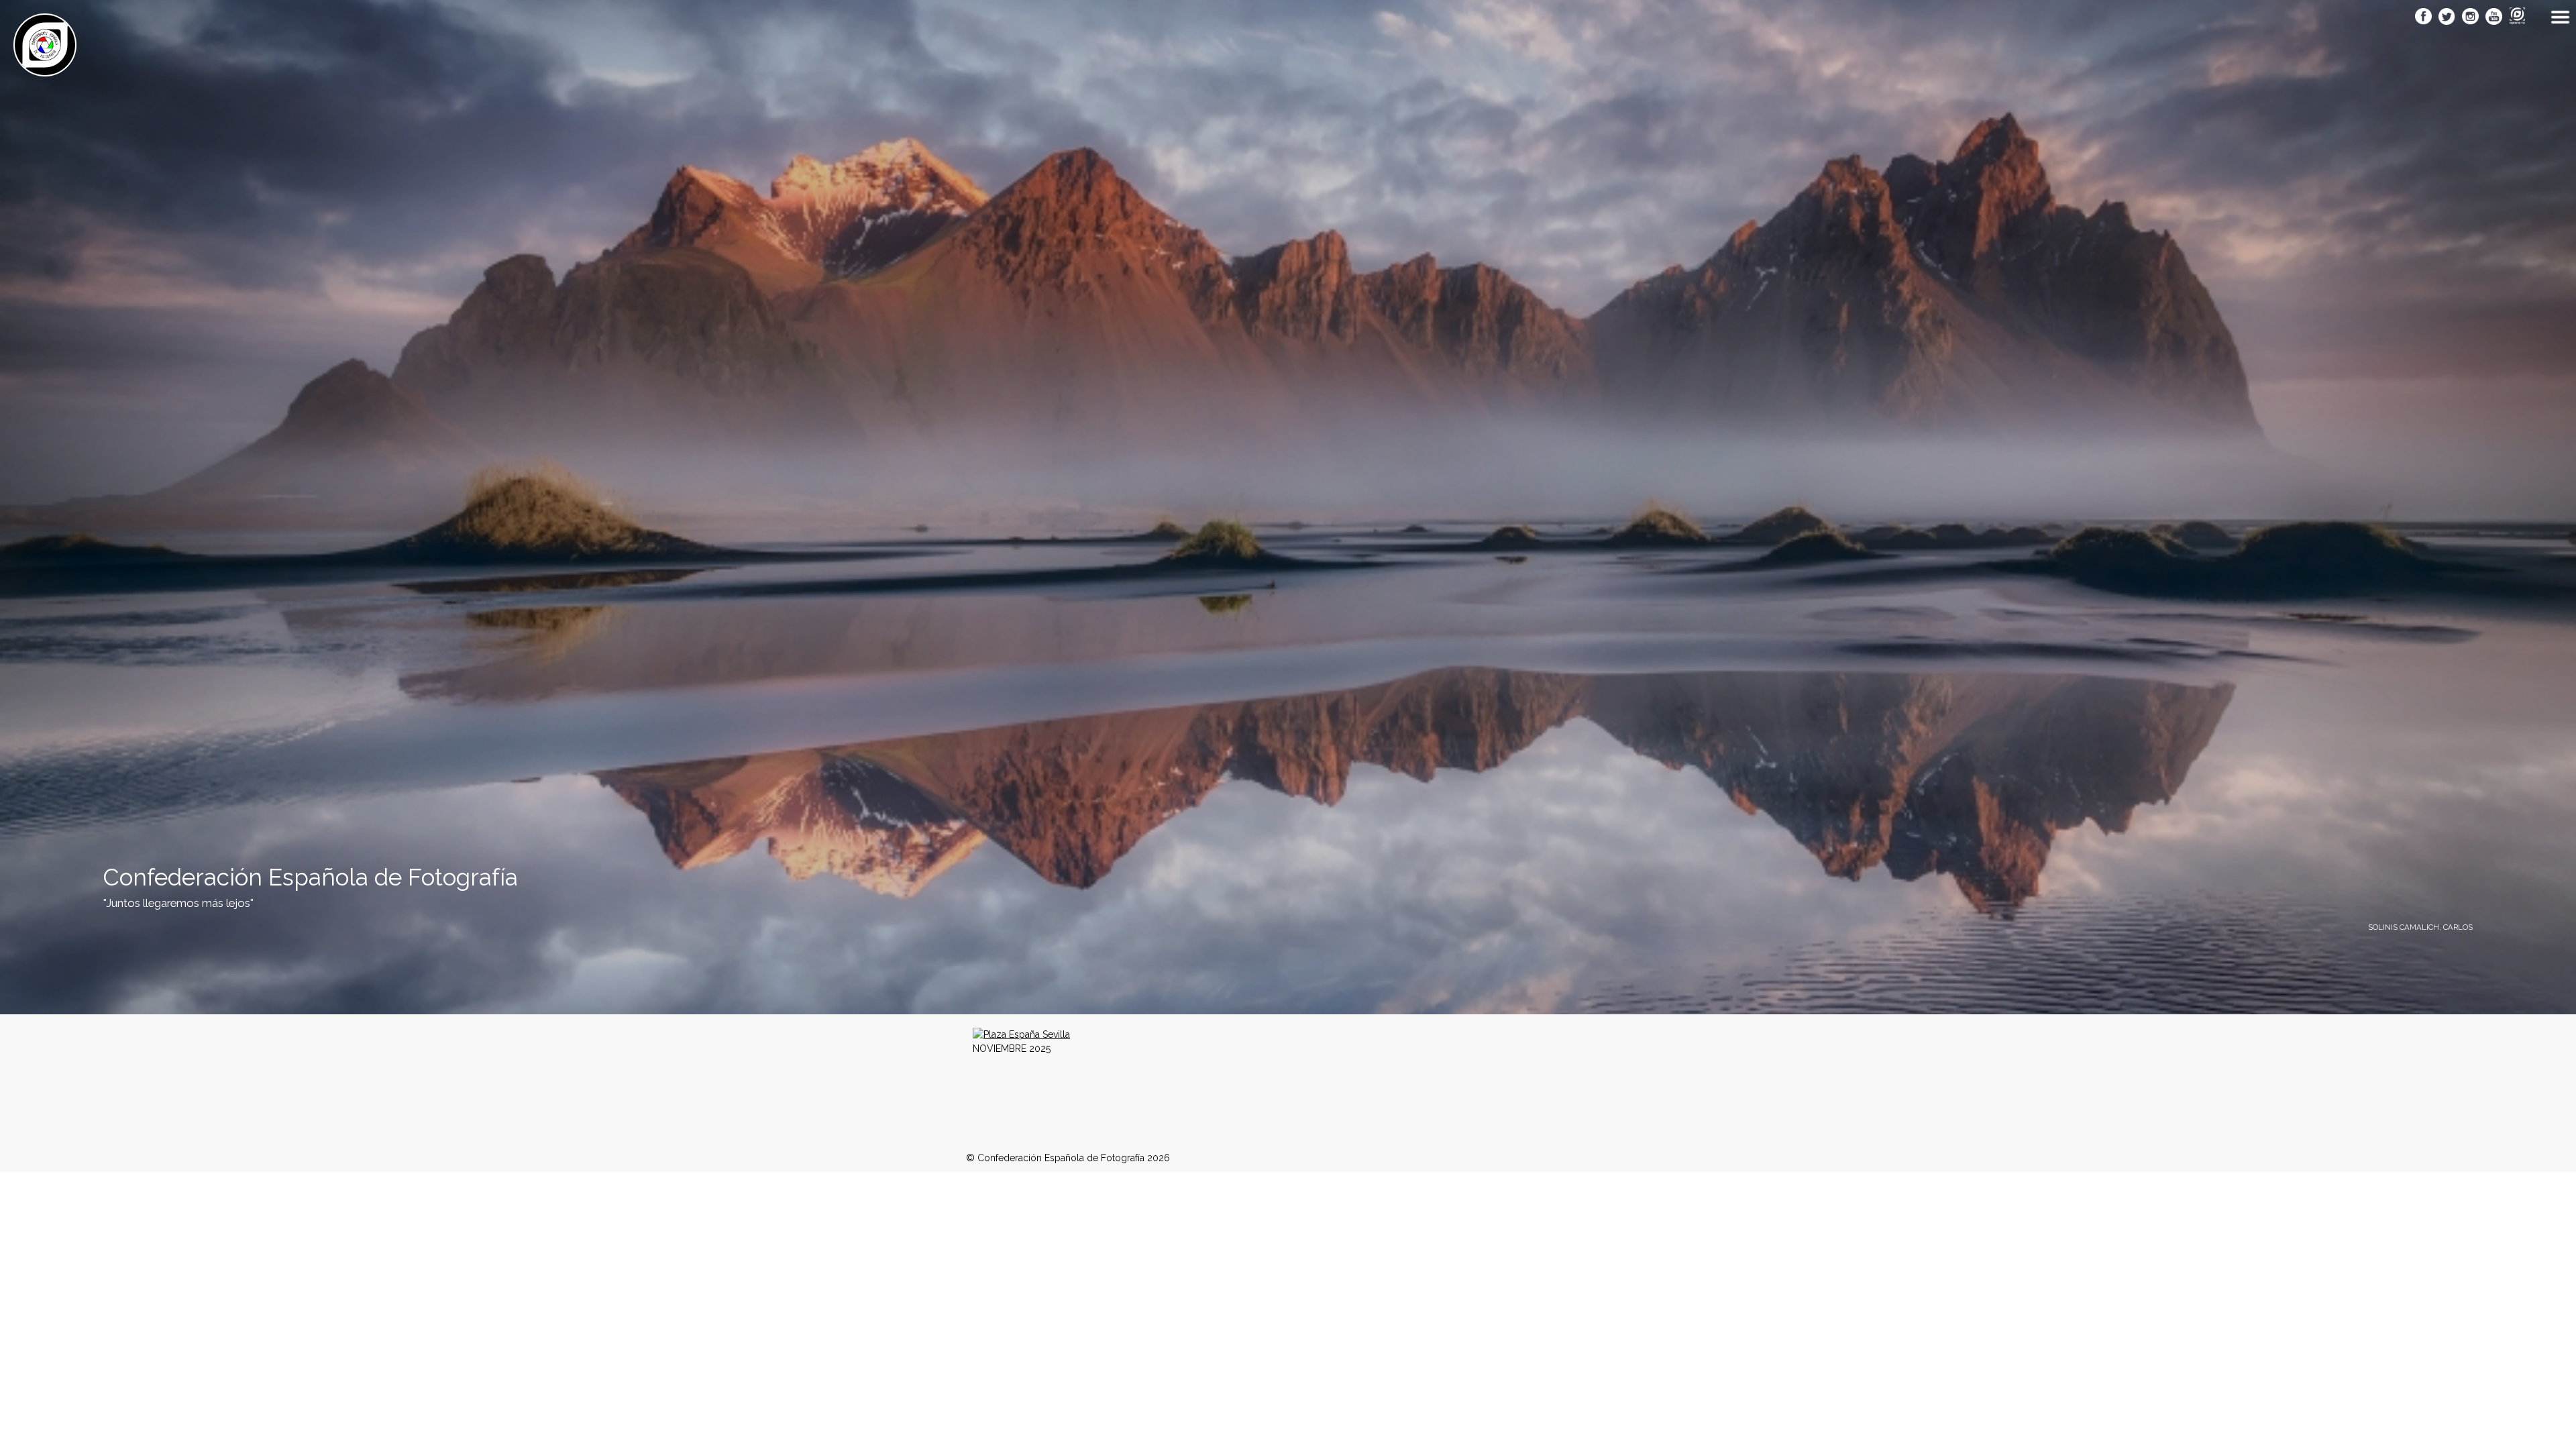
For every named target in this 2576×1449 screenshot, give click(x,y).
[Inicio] (45, 69)
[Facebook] (2423, 17)
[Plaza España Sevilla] (1021, 1034)
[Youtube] (2494, 17)
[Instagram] (2470, 17)
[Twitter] (2447, 17)
